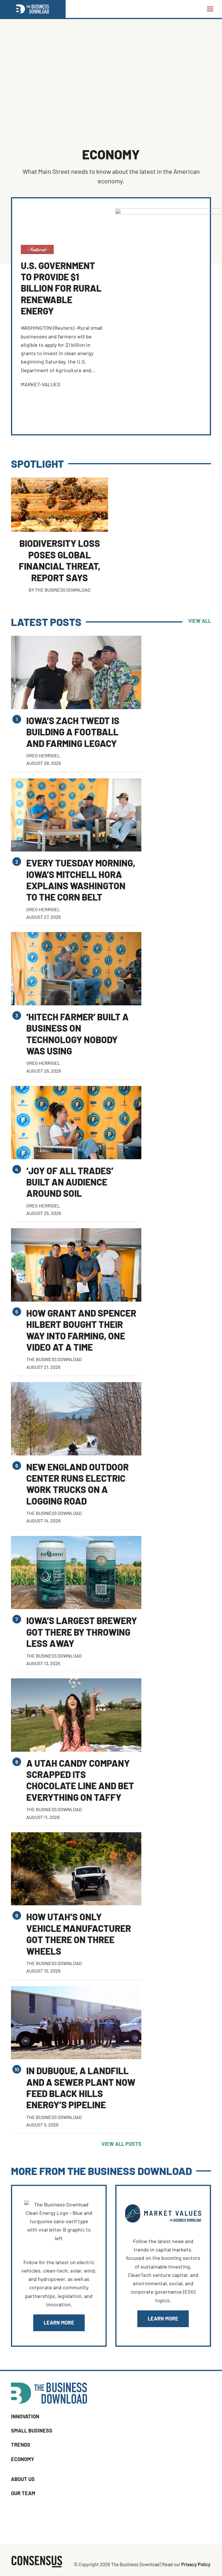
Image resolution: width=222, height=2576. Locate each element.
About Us (23, 2479)
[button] (210, 9)
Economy (23, 2459)
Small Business (32, 2430)
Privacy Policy (196, 2564)
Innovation (25, 2416)
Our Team (23, 2493)
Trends (21, 2445)
